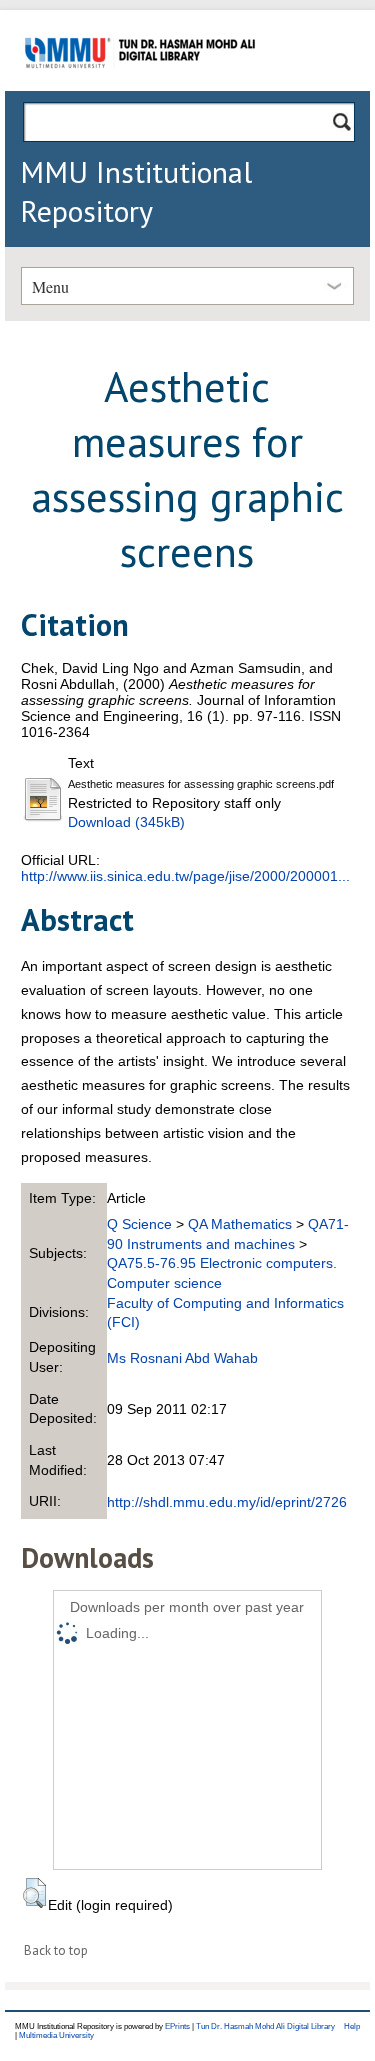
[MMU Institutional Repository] (140, 87)
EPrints (177, 2026)
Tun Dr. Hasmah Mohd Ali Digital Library (265, 2026)
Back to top (56, 1950)
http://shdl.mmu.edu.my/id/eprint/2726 (227, 1502)
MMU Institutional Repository (136, 191)
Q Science (139, 1224)
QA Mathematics (240, 1224)
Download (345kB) (126, 822)
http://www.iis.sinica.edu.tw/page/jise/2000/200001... (185, 876)
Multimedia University (56, 2035)
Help (352, 2026)
